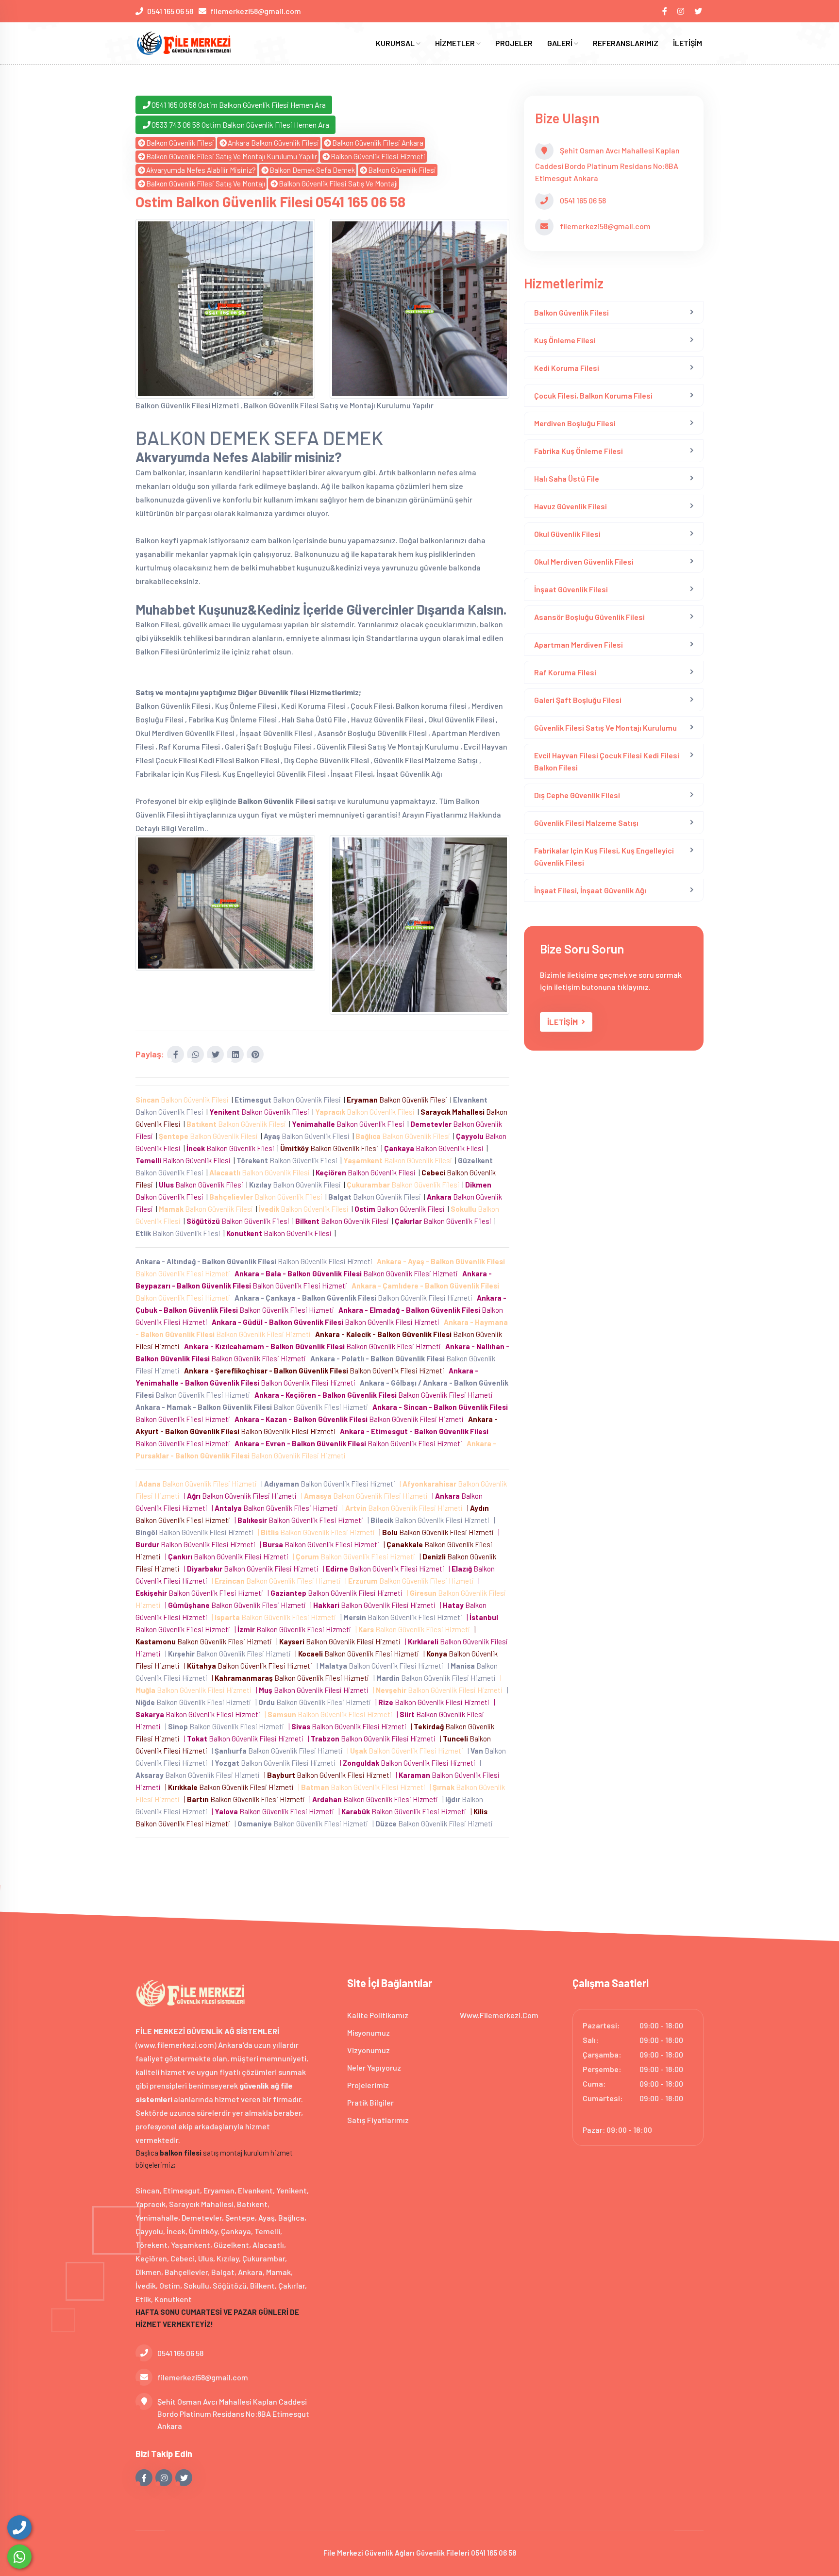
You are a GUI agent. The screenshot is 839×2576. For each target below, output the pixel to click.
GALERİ (561, 43)
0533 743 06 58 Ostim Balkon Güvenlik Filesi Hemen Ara (240, 125)
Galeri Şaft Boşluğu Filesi (578, 700)
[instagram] (681, 11)
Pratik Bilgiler (370, 2102)
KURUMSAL (396, 43)
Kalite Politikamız (378, 2015)
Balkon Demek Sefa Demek (312, 170)
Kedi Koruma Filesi (567, 368)
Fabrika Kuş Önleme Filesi (579, 451)
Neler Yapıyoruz (374, 2067)
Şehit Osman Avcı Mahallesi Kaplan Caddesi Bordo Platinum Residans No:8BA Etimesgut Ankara (233, 2414)
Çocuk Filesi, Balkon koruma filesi (593, 395)
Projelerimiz (368, 2085)
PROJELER (514, 43)
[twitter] (699, 11)
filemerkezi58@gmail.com (256, 11)
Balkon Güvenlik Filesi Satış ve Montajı (206, 184)
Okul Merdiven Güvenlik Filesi (584, 561)
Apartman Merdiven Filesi (579, 644)
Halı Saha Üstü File (567, 478)
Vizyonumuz (369, 2050)
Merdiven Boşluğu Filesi (575, 423)
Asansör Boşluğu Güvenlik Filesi (589, 617)
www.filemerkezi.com (499, 2015)
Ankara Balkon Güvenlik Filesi (273, 143)
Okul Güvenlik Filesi (567, 534)
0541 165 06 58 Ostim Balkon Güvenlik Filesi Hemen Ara (239, 105)
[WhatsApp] (19, 2557)
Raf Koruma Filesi (565, 672)
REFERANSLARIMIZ (626, 43)
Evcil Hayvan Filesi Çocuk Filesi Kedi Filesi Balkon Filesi (607, 761)
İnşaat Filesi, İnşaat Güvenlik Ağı (590, 890)
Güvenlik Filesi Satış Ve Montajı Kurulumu (605, 728)
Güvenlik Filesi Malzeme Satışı (586, 823)
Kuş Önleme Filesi (565, 340)
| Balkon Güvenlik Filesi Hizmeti (198, 1484)
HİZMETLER (456, 43)
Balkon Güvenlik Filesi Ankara (378, 143)
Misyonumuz (369, 2032)
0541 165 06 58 (170, 11)
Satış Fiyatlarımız (378, 2120)
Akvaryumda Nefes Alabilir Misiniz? (201, 170)
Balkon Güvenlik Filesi (180, 143)
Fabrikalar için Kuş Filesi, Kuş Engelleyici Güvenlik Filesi (604, 856)
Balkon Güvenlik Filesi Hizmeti (378, 156)
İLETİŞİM (688, 43)
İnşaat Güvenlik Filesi (571, 589)
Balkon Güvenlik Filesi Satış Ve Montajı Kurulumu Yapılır (232, 156)
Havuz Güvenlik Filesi (571, 506)
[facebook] (665, 11)
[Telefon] (19, 2527)
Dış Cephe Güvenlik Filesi (577, 795)
